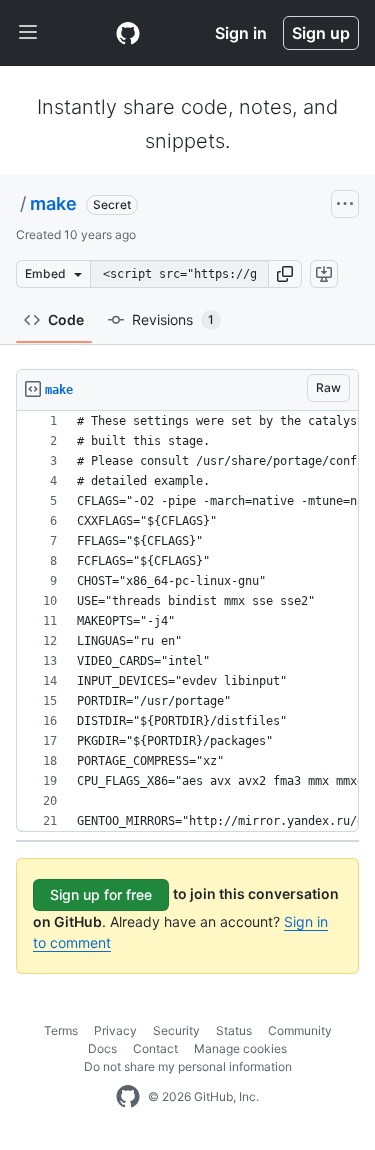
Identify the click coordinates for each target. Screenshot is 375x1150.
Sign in (241, 33)
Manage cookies (240, 1048)
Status (234, 1030)
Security (176, 1030)
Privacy (115, 1030)
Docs (102, 1048)
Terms (61, 1030)
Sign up (321, 33)
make (53, 203)
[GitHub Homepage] (128, 1097)
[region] (187, 621)
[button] (285, 274)
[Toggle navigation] (28, 33)
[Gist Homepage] (128, 33)
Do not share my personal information (188, 1066)
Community (300, 1030)
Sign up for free (101, 894)
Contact (155, 1048)
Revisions (173, 319)
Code (66, 319)
